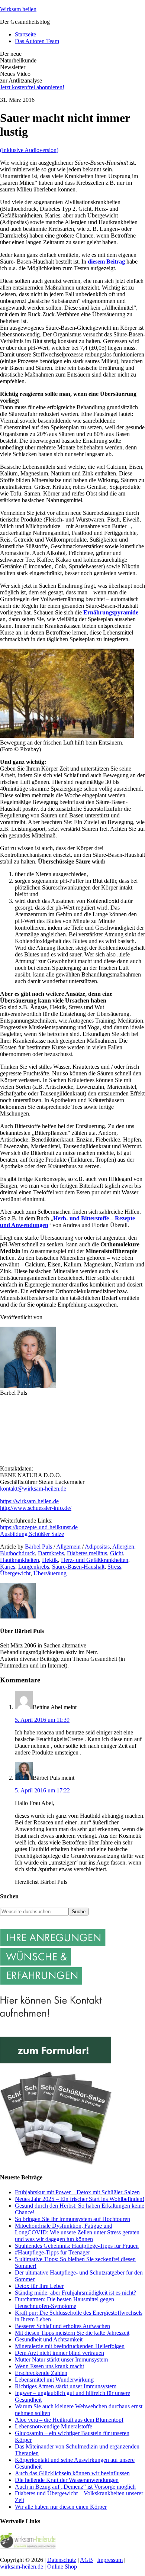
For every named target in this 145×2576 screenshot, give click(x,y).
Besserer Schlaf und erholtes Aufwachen (62, 2326)
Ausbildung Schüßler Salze (32, 1534)
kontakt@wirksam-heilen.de (33, 1489)
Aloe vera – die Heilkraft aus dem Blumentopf (69, 2420)
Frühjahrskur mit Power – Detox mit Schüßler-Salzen (77, 2192)
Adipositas (97, 1547)
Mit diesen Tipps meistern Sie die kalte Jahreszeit (72, 2333)
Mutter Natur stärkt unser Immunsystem (61, 2359)
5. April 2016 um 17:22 (42, 1790)
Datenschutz (62, 2560)
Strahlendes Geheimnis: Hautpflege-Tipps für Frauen (77, 2246)
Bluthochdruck (17, 1553)
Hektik (50, 1560)
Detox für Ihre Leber (39, 2286)
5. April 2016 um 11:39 (42, 1720)
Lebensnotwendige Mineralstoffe (54, 2426)
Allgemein (68, 1547)
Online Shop (62, 2567)
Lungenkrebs (34, 1567)
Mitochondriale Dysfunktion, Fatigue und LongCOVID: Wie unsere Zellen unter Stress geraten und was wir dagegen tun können (77, 2232)
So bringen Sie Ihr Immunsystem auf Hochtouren (72, 2219)
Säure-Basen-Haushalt (78, 1567)
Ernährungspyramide (111, 612)
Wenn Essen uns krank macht (49, 2366)
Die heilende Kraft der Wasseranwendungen (67, 2480)
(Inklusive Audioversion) (29, 150)
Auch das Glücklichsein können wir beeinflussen (72, 2473)
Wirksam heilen (18, 9)
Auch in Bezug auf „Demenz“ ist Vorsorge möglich (75, 2487)
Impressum (110, 2560)
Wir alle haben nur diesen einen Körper (61, 2507)
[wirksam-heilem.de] (28, 2547)
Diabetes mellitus (87, 1553)
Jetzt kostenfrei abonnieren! (32, 87)
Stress (114, 1567)
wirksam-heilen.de (22, 2567)
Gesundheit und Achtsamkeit (49, 2339)
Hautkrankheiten (20, 1560)
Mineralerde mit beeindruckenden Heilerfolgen (70, 2346)
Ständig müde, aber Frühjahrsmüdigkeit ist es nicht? (75, 2293)
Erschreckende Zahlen (41, 2373)
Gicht (117, 1553)
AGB (86, 2560)
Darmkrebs (51, 1553)
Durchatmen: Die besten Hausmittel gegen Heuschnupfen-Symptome (65, 2303)
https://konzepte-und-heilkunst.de (39, 1527)
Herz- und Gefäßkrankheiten (95, 1560)
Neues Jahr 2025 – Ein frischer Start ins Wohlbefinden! (80, 2199)
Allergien (123, 1547)
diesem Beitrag (106, 262)
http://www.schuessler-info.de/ (36, 1508)
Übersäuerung (50, 1573)
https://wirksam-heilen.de (29, 1501)
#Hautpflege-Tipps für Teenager (52, 2252)
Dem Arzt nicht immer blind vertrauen (59, 2353)
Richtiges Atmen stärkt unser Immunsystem (66, 2386)
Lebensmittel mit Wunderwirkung (54, 2380)
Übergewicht (15, 1573)
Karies (8, 1567)
